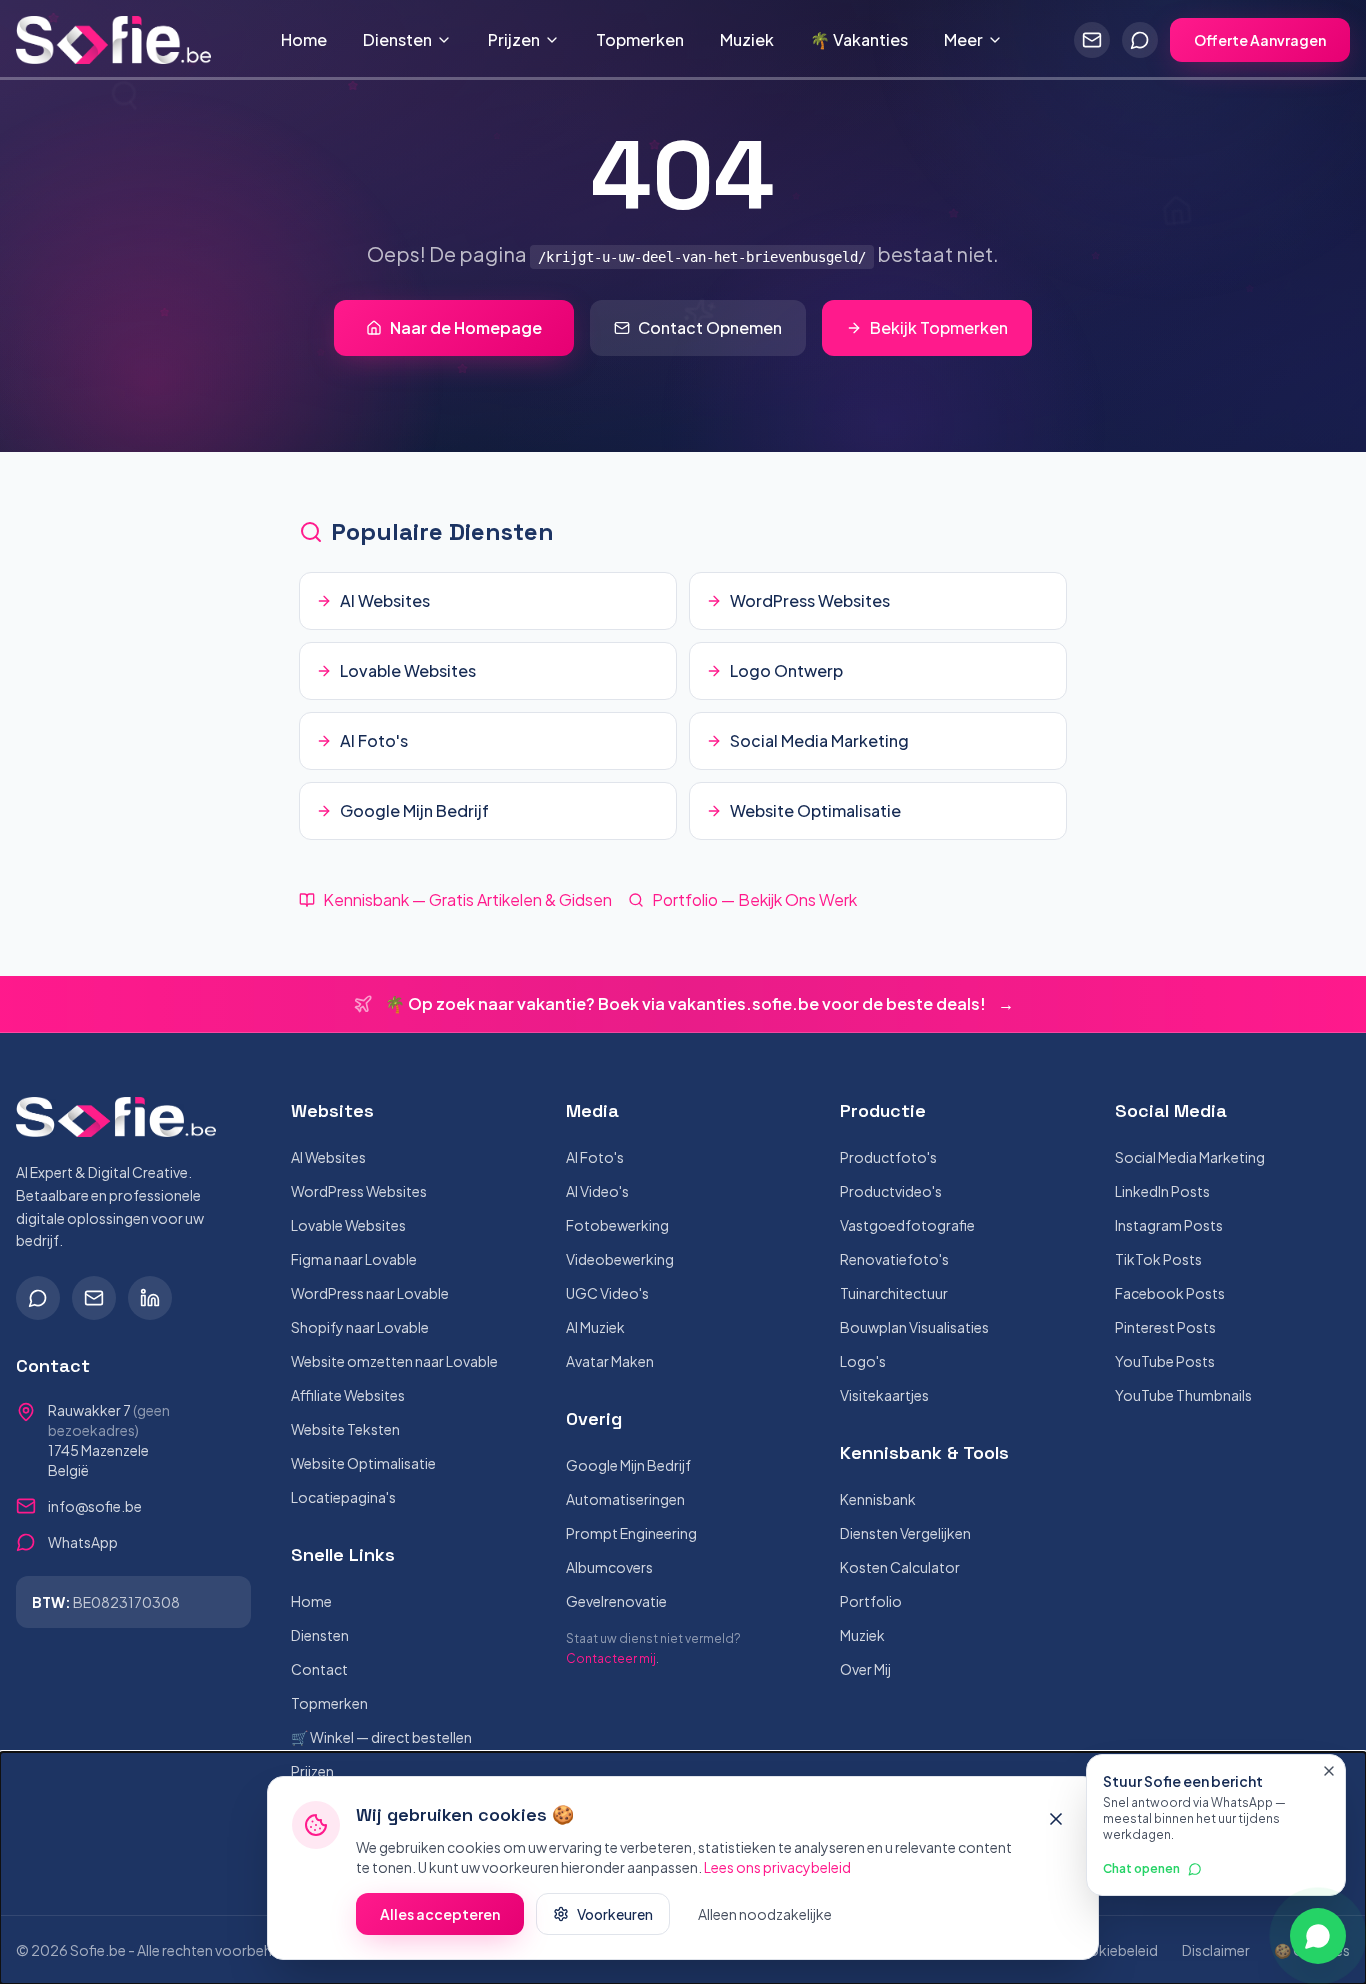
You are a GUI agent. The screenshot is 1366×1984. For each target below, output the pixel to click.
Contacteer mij (611, 1658)
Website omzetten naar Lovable (394, 1361)
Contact (319, 1669)
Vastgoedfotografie (907, 1225)
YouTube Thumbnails (1183, 1395)
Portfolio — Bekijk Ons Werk (754, 899)
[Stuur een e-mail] (1092, 40)
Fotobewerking (617, 1225)
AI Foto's (595, 1157)
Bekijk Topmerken (939, 327)
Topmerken (640, 39)
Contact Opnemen (710, 327)
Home (304, 39)
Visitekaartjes (884, 1395)
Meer (963, 39)
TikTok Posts (1158, 1259)
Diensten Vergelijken (905, 1533)
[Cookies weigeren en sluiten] (1056, 1819)
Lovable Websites (348, 1225)
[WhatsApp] (38, 1298)
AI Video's (597, 1191)
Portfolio (871, 1601)
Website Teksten (345, 1429)
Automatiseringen (625, 1499)
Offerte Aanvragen (1260, 40)
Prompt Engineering (631, 1533)
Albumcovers (609, 1567)
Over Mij (865, 1669)
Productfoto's (888, 1157)
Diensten (397, 39)
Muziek (747, 39)
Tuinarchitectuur (894, 1293)
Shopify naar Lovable (360, 1327)
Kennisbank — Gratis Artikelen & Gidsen (467, 899)
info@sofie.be (95, 1506)
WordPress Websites (359, 1191)
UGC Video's (607, 1293)
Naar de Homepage (466, 327)
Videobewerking (620, 1259)
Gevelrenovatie (616, 1601)
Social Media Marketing (1190, 1157)
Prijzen (514, 39)
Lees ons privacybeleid (777, 1867)
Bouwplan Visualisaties (914, 1327)
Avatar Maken (610, 1361)
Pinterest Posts (1165, 1327)
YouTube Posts (1165, 1361)
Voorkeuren (615, 1914)
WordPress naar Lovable (370, 1293)
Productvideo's (891, 1191)
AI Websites (328, 1157)
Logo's (863, 1361)
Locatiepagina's (343, 1497)
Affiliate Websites (348, 1395)
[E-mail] (94, 1298)
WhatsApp (83, 1542)
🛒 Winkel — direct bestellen (381, 1737)
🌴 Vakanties (859, 39)
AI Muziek (595, 1327)
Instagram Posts (1169, 1225)
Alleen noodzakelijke (765, 1914)
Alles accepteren (440, 1914)
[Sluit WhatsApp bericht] (1329, 1771)
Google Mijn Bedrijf (628, 1465)
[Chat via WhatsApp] (1140, 40)
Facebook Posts (1170, 1293)
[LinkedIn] (150, 1298)
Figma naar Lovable (354, 1259)
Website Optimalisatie (363, 1463)
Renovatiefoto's (894, 1259)
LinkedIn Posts (1162, 1191)
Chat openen (1141, 1868)
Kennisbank (878, 1499)
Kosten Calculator (900, 1567)
